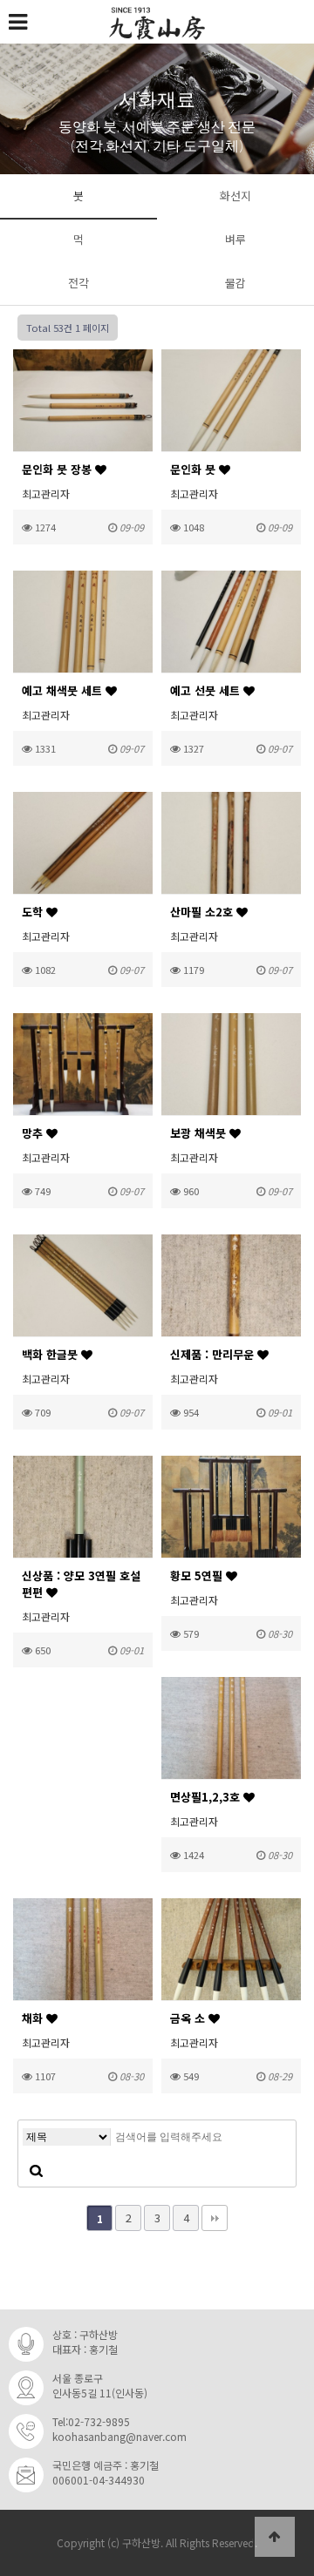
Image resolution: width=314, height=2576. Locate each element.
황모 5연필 (198, 1575)
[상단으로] (275, 2537)
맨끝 (215, 2218)
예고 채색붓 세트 (64, 690)
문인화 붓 (195, 469)
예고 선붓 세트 (207, 690)
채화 (34, 2018)
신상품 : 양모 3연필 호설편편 (81, 1584)
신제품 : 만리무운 (214, 1354)
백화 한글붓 (51, 1354)
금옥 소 (189, 2018)
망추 (34, 1133)
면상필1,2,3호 (207, 1797)
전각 (78, 283)
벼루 (235, 239)
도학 (34, 912)
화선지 (235, 196)
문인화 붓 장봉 (58, 469)
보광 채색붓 (200, 1133)
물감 (235, 283)
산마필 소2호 (203, 912)
